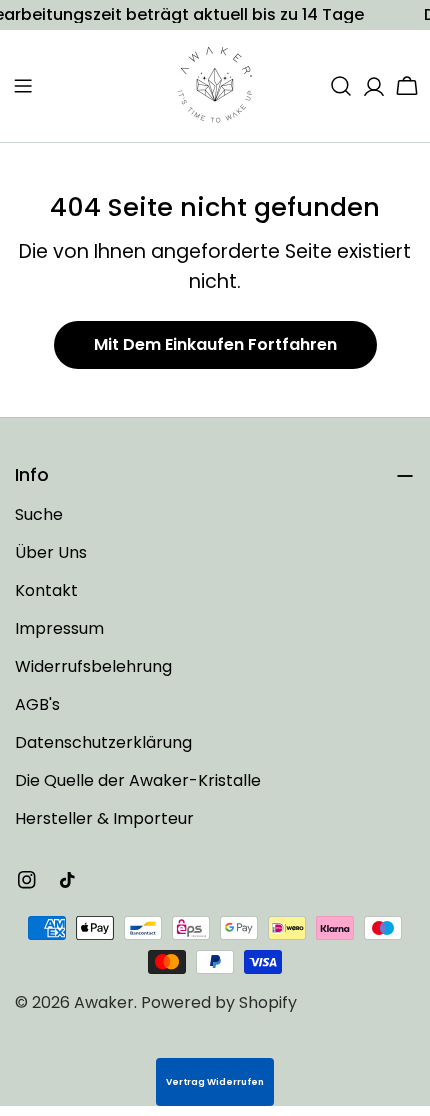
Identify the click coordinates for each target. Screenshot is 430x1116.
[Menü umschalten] (23, 86)
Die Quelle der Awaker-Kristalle (138, 780)
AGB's (37, 704)
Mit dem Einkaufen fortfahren (215, 344)
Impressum (59, 628)
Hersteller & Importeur (104, 818)
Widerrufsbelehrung (93, 666)
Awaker (104, 1002)
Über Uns (51, 552)
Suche (39, 514)
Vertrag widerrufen (215, 1082)
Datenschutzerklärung (103, 742)
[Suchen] (341, 86)
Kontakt (46, 590)
